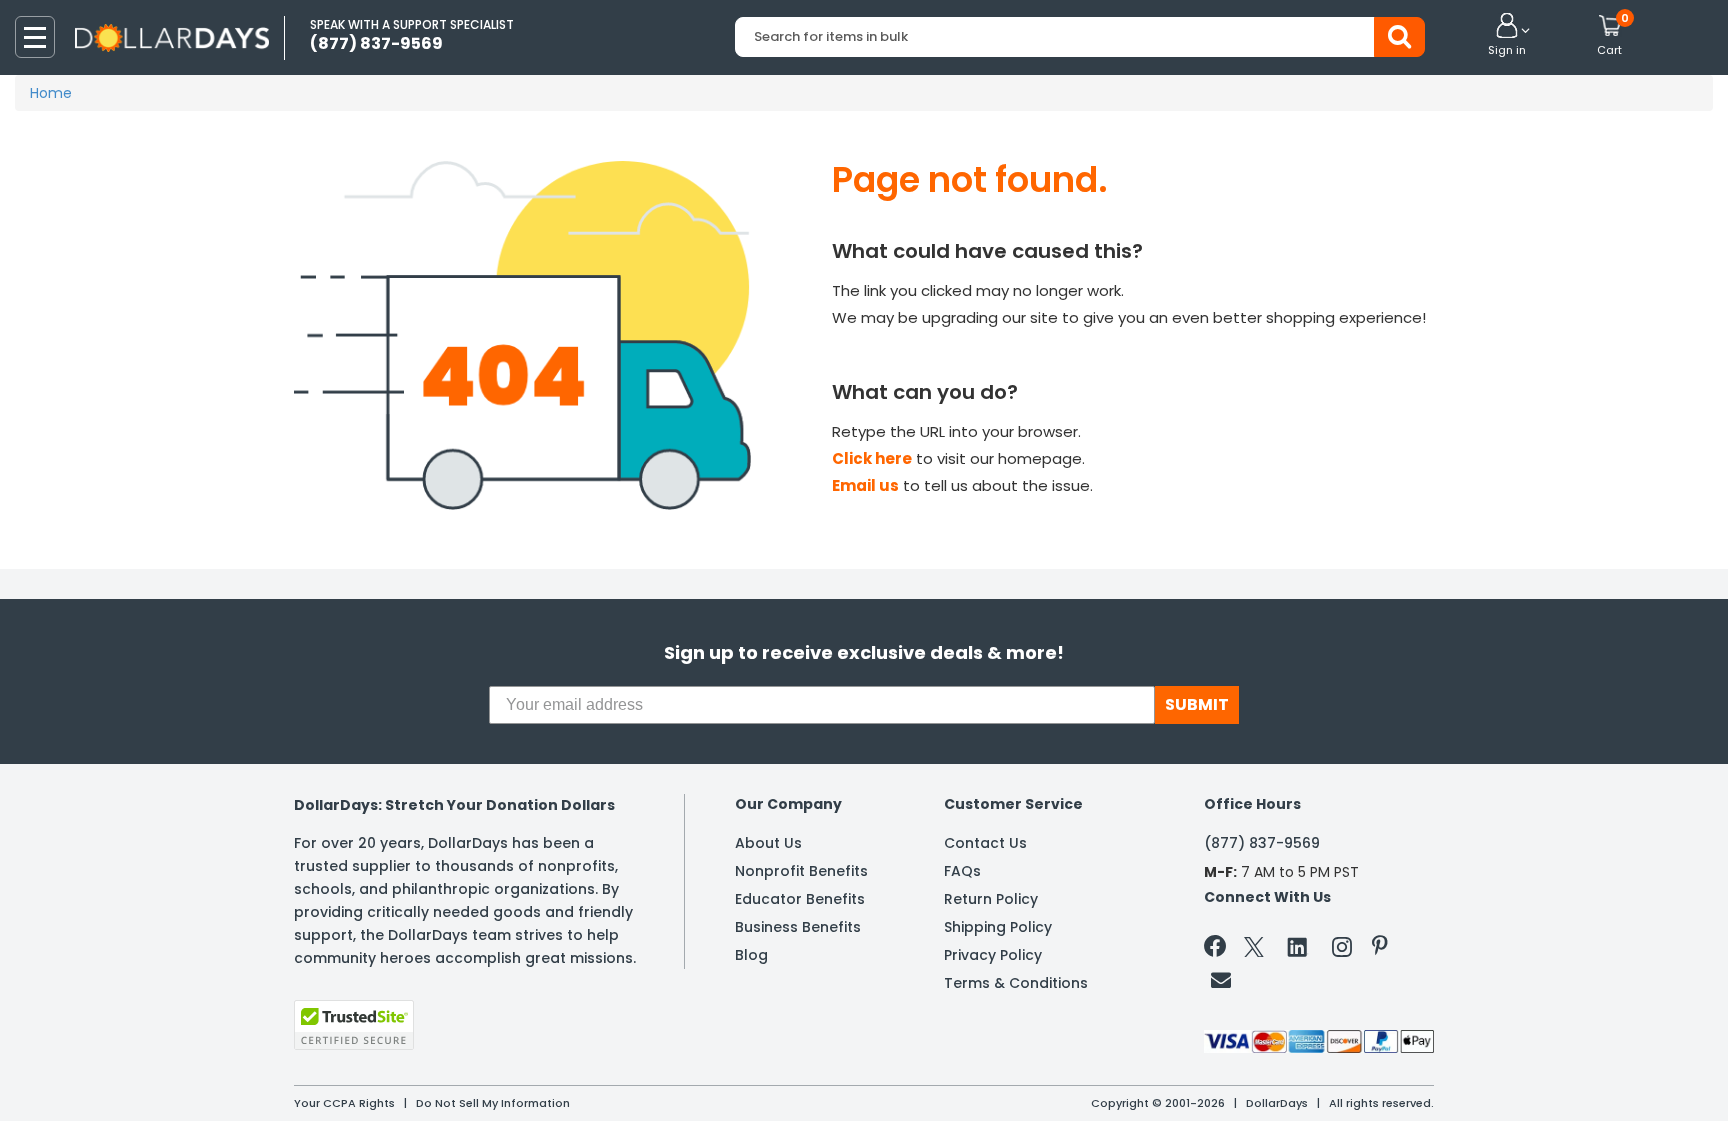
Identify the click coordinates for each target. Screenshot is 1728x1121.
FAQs (962, 871)
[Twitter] (1254, 950)
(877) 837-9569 (1262, 843)
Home (51, 93)
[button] (1507, 36)
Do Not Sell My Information (493, 1103)
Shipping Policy (998, 927)
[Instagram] (1342, 950)
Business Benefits (798, 927)
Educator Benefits (800, 899)
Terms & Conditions (1016, 983)
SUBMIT (1197, 704)
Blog (751, 955)
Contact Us (985, 843)
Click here (872, 458)
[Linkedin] (1298, 946)
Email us (865, 485)
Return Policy (991, 899)
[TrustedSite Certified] (354, 1025)
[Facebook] (1218, 950)
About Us (768, 843)
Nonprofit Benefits (801, 871)
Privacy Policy (993, 955)
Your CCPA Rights (344, 1103)
